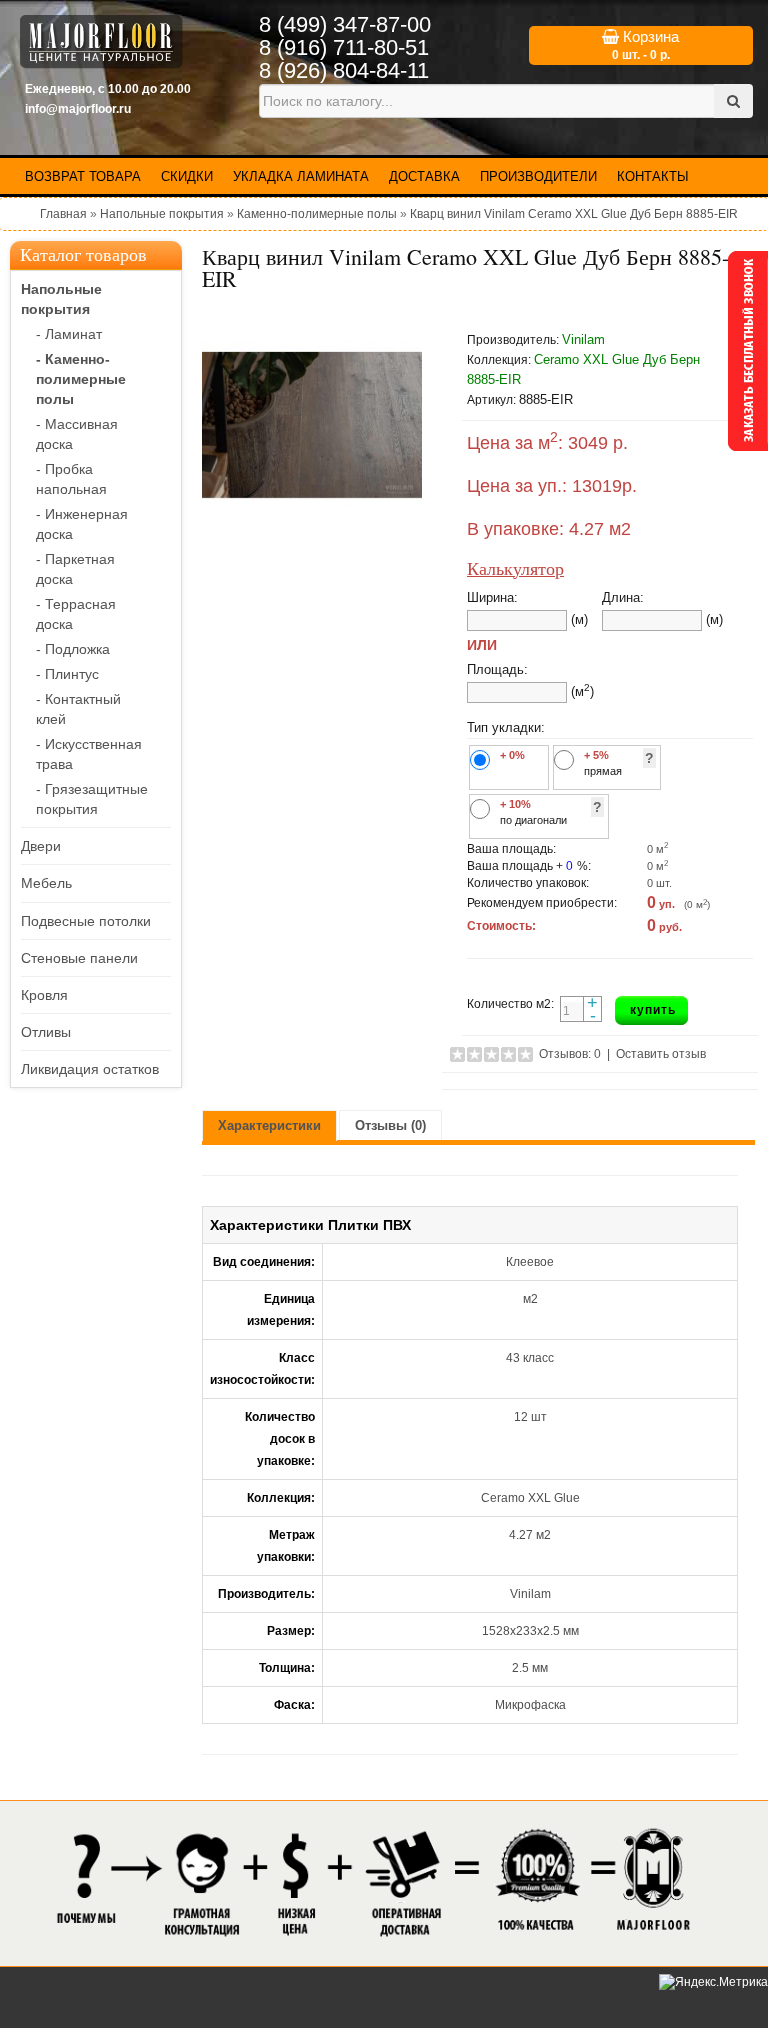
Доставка (424, 176)
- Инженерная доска (82, 524)
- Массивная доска (77, 434)
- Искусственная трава (89, 754)
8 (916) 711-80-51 (344, 47)
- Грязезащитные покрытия (92, 799)
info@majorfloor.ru (78, 109)
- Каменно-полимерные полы (81, 379)
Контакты (653, 176)
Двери (41, 846)
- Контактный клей (78, 709)
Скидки (187, 176)
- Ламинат (69, 334)
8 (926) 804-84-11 (344, 70)
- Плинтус (67, 674)
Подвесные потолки (86, 921)
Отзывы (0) (390, 1125)
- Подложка (73, 649)
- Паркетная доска (75, 569)
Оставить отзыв (661, 1054)
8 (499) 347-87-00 (345, 24)
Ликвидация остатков (90, 1069)
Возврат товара (83, 176)
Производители (538, 176)
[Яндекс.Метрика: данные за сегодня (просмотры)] (713, 1982)
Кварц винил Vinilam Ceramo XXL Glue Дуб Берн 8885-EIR (574, 214)
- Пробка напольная (71, 479)
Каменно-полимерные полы (317, 214)
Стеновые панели (79, 958)
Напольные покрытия (162, 214)
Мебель (46, 883)
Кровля (44, 995)
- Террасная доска (76, 614)
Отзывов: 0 (570, 1054)
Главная (63, 214)
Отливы (46, 1032)
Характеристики (269, 1125)
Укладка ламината (301, 176)
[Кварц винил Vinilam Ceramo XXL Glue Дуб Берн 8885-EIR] (312, 425)
